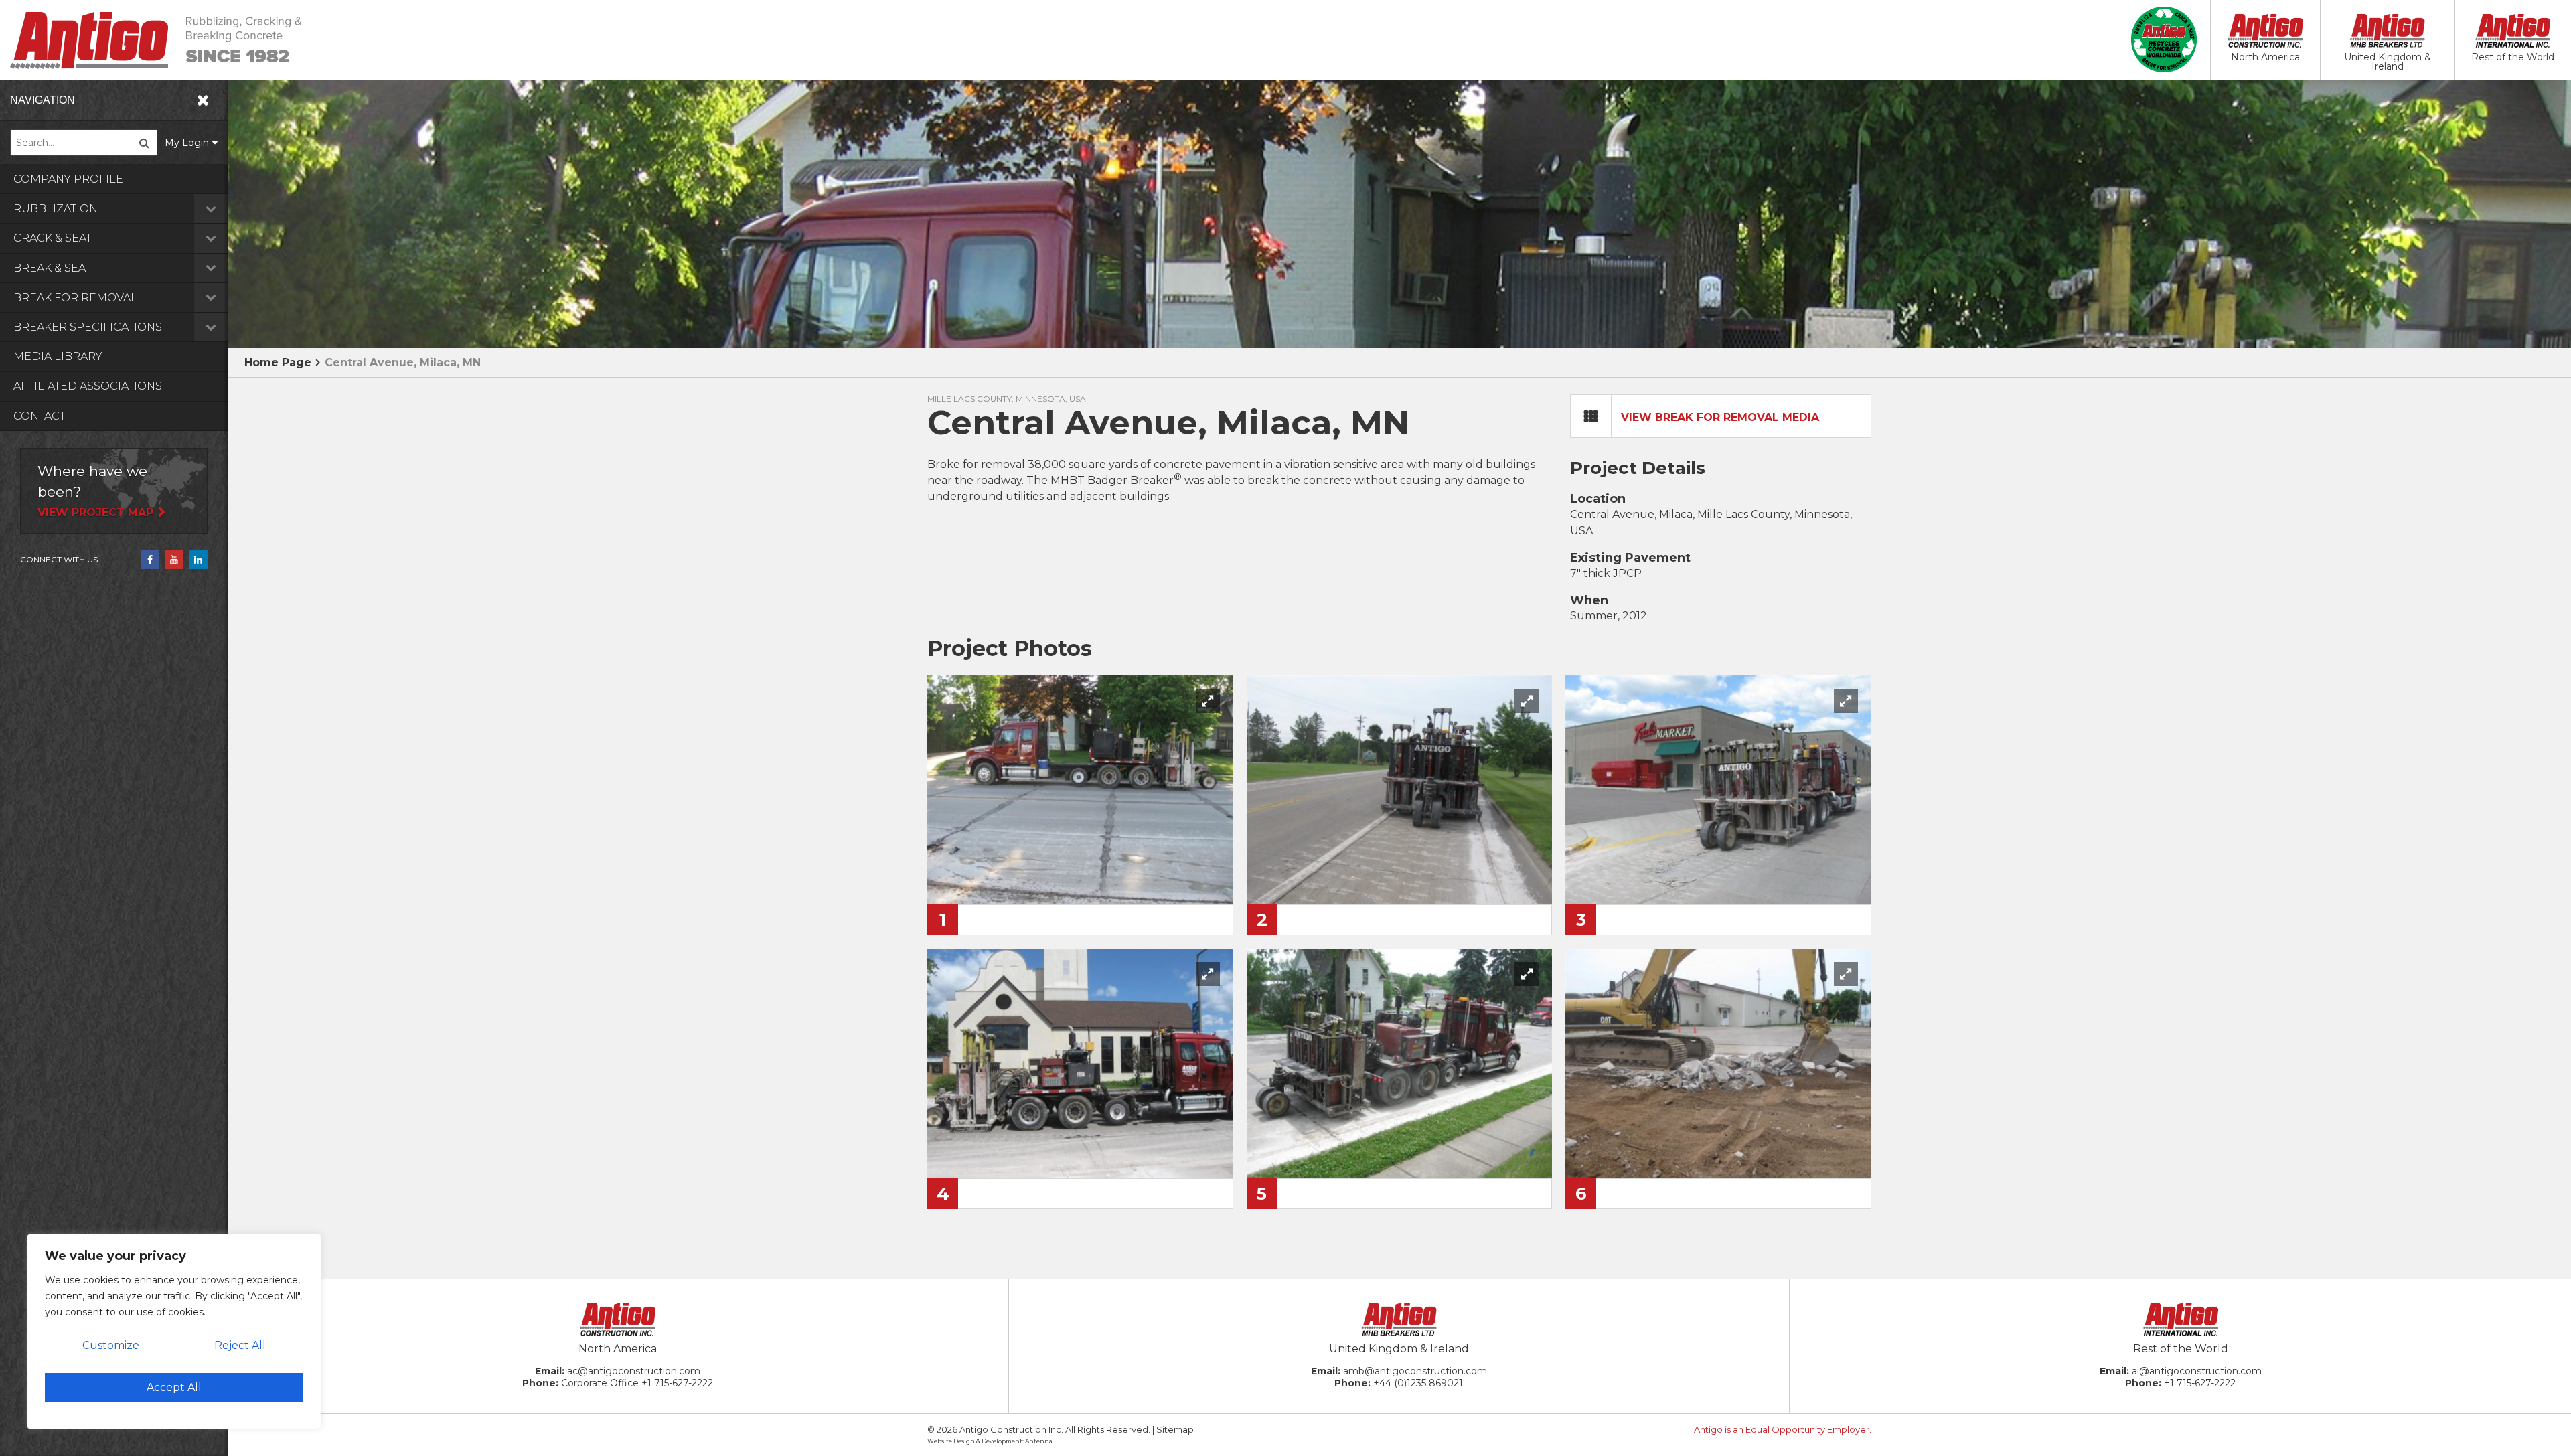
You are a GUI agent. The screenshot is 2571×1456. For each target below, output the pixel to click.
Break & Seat (52, 268)
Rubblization (56, 209)
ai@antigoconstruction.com (2197, 1371)
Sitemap (1175, 1429)
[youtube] (174, 560)
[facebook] (150, 560)
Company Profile (68, 179)
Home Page (278, 362)
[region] (174, 1331)
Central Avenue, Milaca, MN (403, 362)
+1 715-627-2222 (677, 1383)
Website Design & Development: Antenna (990, 1441)
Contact (40, 416)
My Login (187, 143)
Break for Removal (75, 298)
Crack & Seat (53, 238)
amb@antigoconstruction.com (1415, 1371)
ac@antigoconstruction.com (634, 1371)
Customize (111, 1345)
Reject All (240, 1345)
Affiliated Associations (88, 386)
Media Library (58, 356)
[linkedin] (198, 560)
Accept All (174, 1387)
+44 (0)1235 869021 (1418, 1383)
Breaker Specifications (88, 327)
